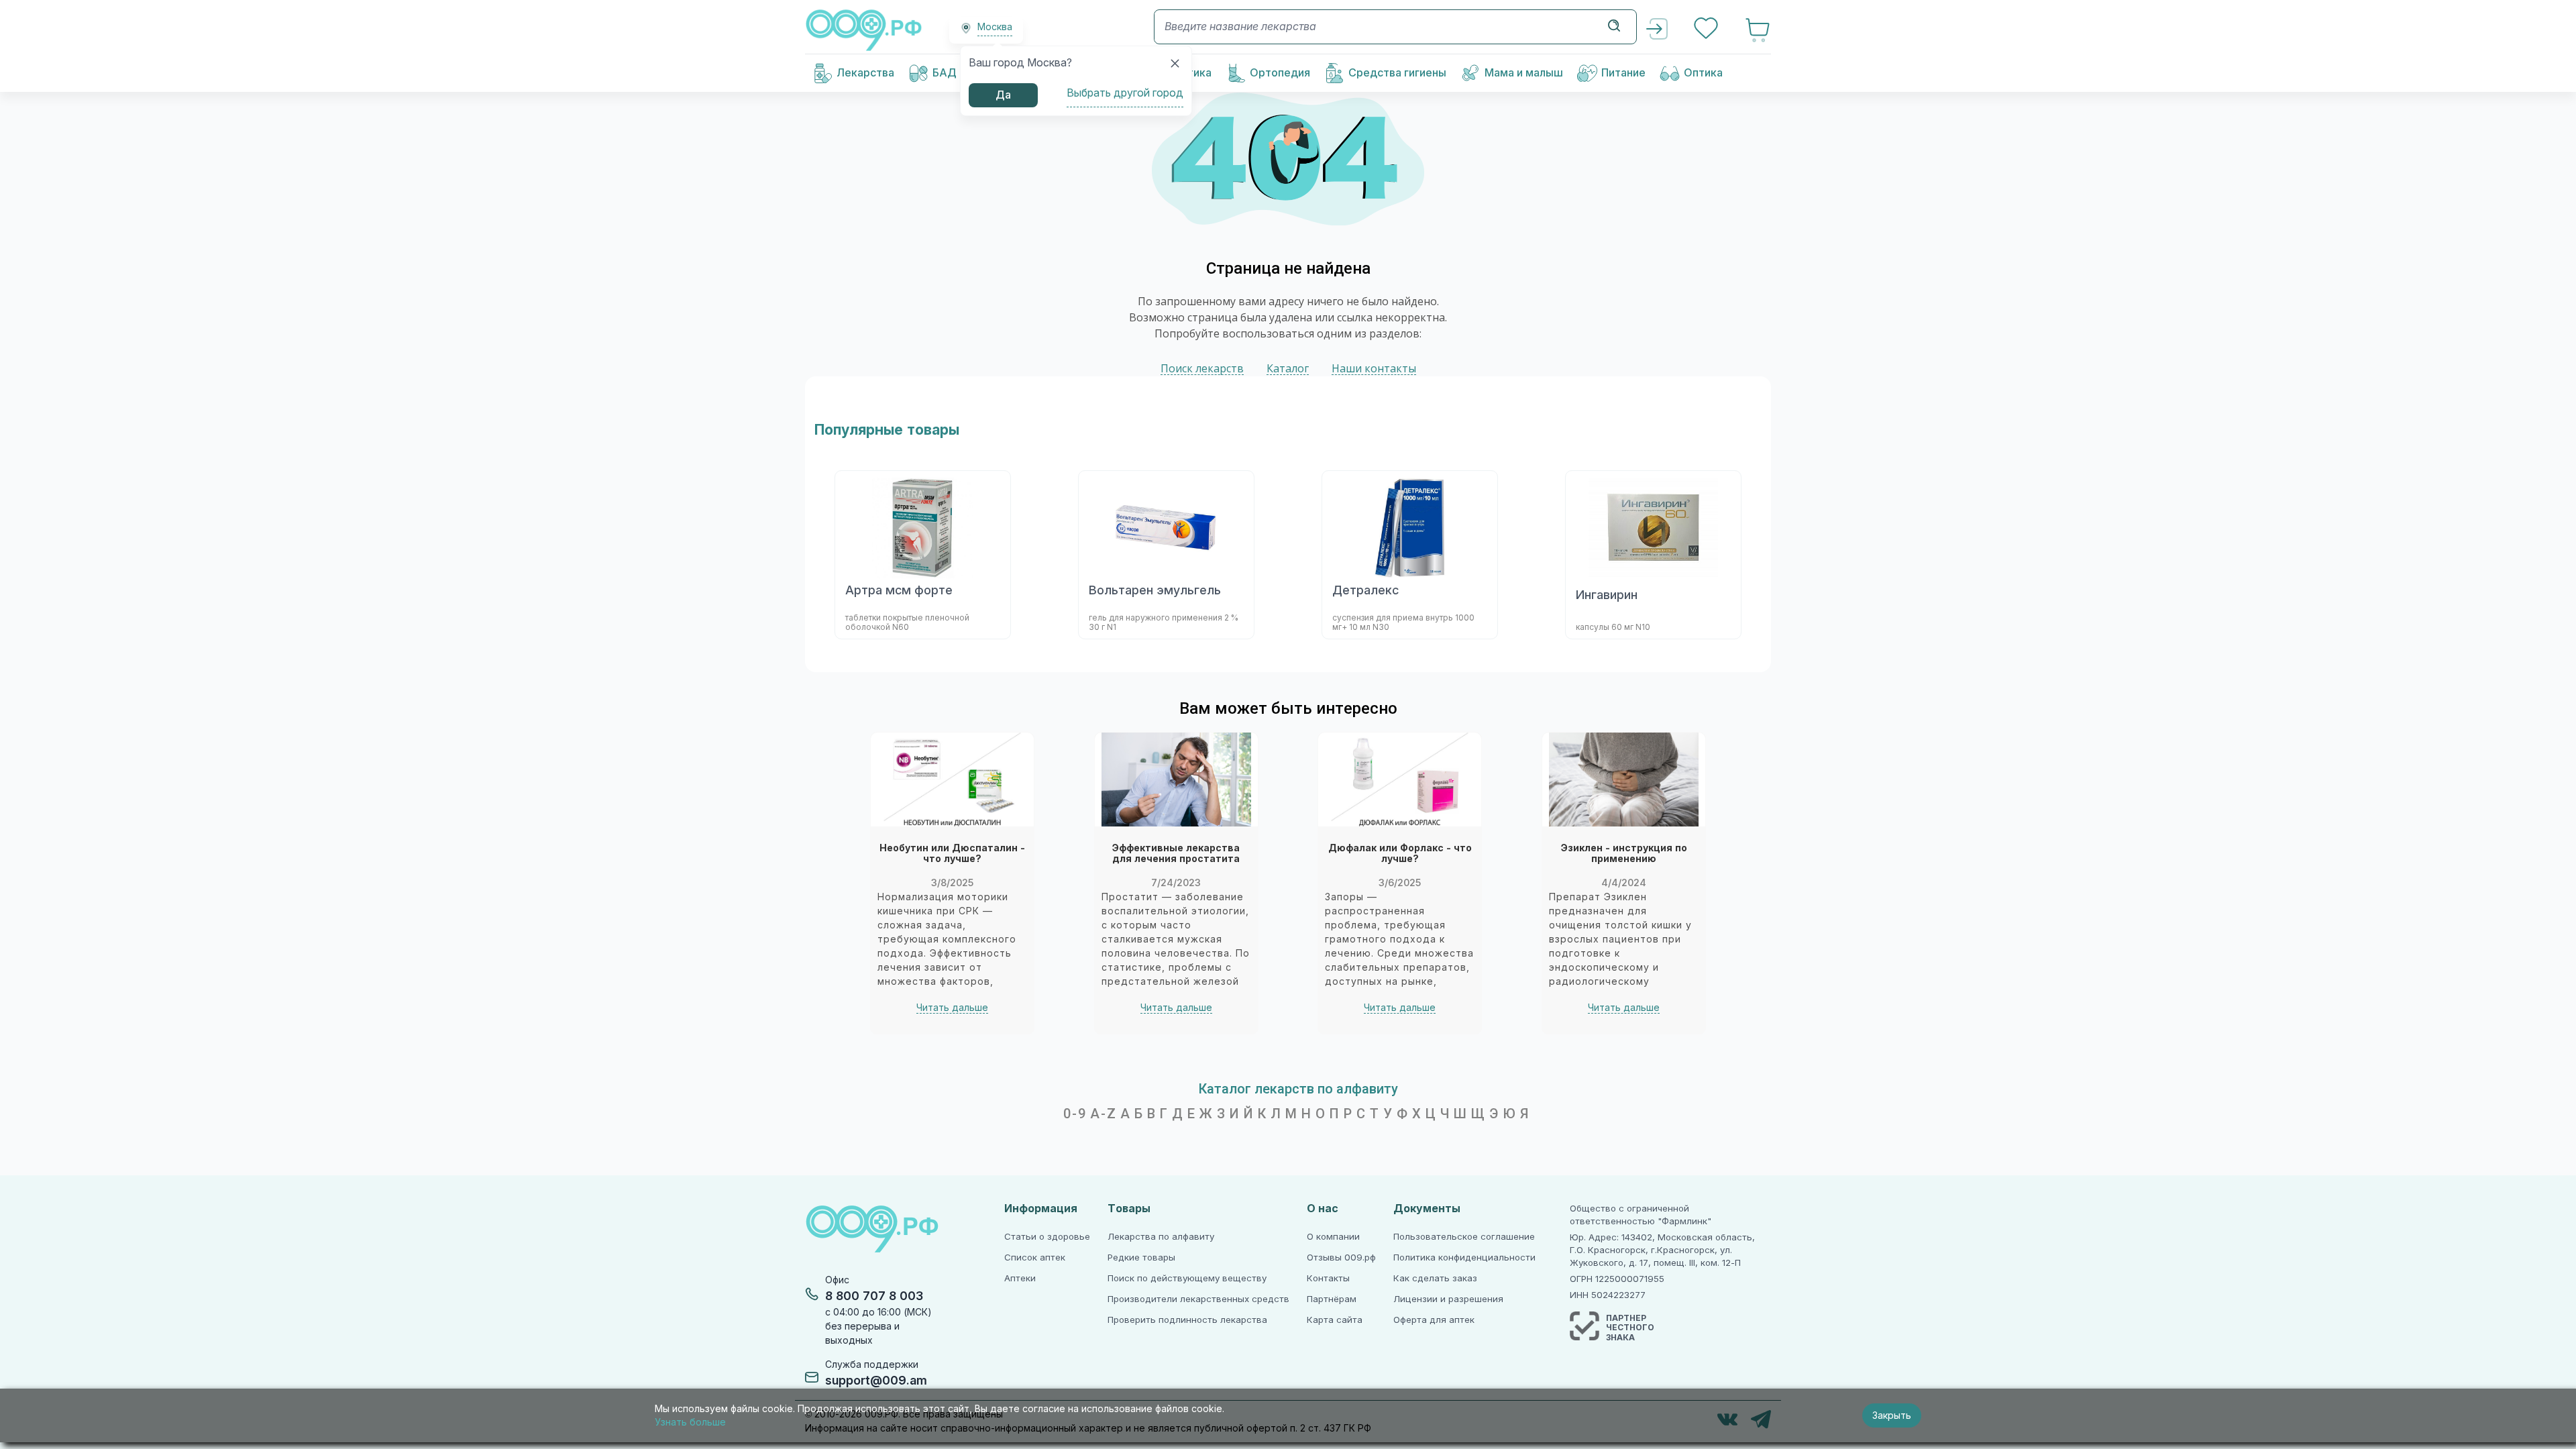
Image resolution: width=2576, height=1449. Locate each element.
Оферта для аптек (1434, 1320)
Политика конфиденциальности (1464, 1257)
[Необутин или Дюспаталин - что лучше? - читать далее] (952, 780)
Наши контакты (1374, 369)
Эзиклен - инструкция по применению (1624, 854)
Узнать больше (690, 1422)
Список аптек (1035, 1257)
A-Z (1104, 1114)
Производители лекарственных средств (1198, 1299)
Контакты (1328, 1278)
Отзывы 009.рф (1341, 1257)
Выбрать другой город (1125, 93)
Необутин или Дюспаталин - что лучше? (952, 854)
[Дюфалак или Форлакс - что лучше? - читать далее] (1400, 780)
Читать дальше (952, 1008)
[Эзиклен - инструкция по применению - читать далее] (1624, 780)
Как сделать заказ (1435, 1278)
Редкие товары (1141, 1257)
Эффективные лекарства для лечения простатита (1176, 854)
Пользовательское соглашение (1464, 1237)
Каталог (1288, 369)
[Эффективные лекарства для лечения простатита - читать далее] (1176, 780)
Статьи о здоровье (1047, 1237)
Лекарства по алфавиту (1161, 1237)
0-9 (1075, 1114)
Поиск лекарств (1202, 369)
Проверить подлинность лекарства (1187, 1320)
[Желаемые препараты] (1707, 30)
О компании (1333, 1237)
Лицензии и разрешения (1448, 1299)
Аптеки (1020, 1278)
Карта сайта (1335, 1320)
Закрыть (1892, 1415)
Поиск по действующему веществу (1187, 1278)
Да (1003, 95)
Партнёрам (1332, 1299)
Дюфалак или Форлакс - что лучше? (1400, 854)
